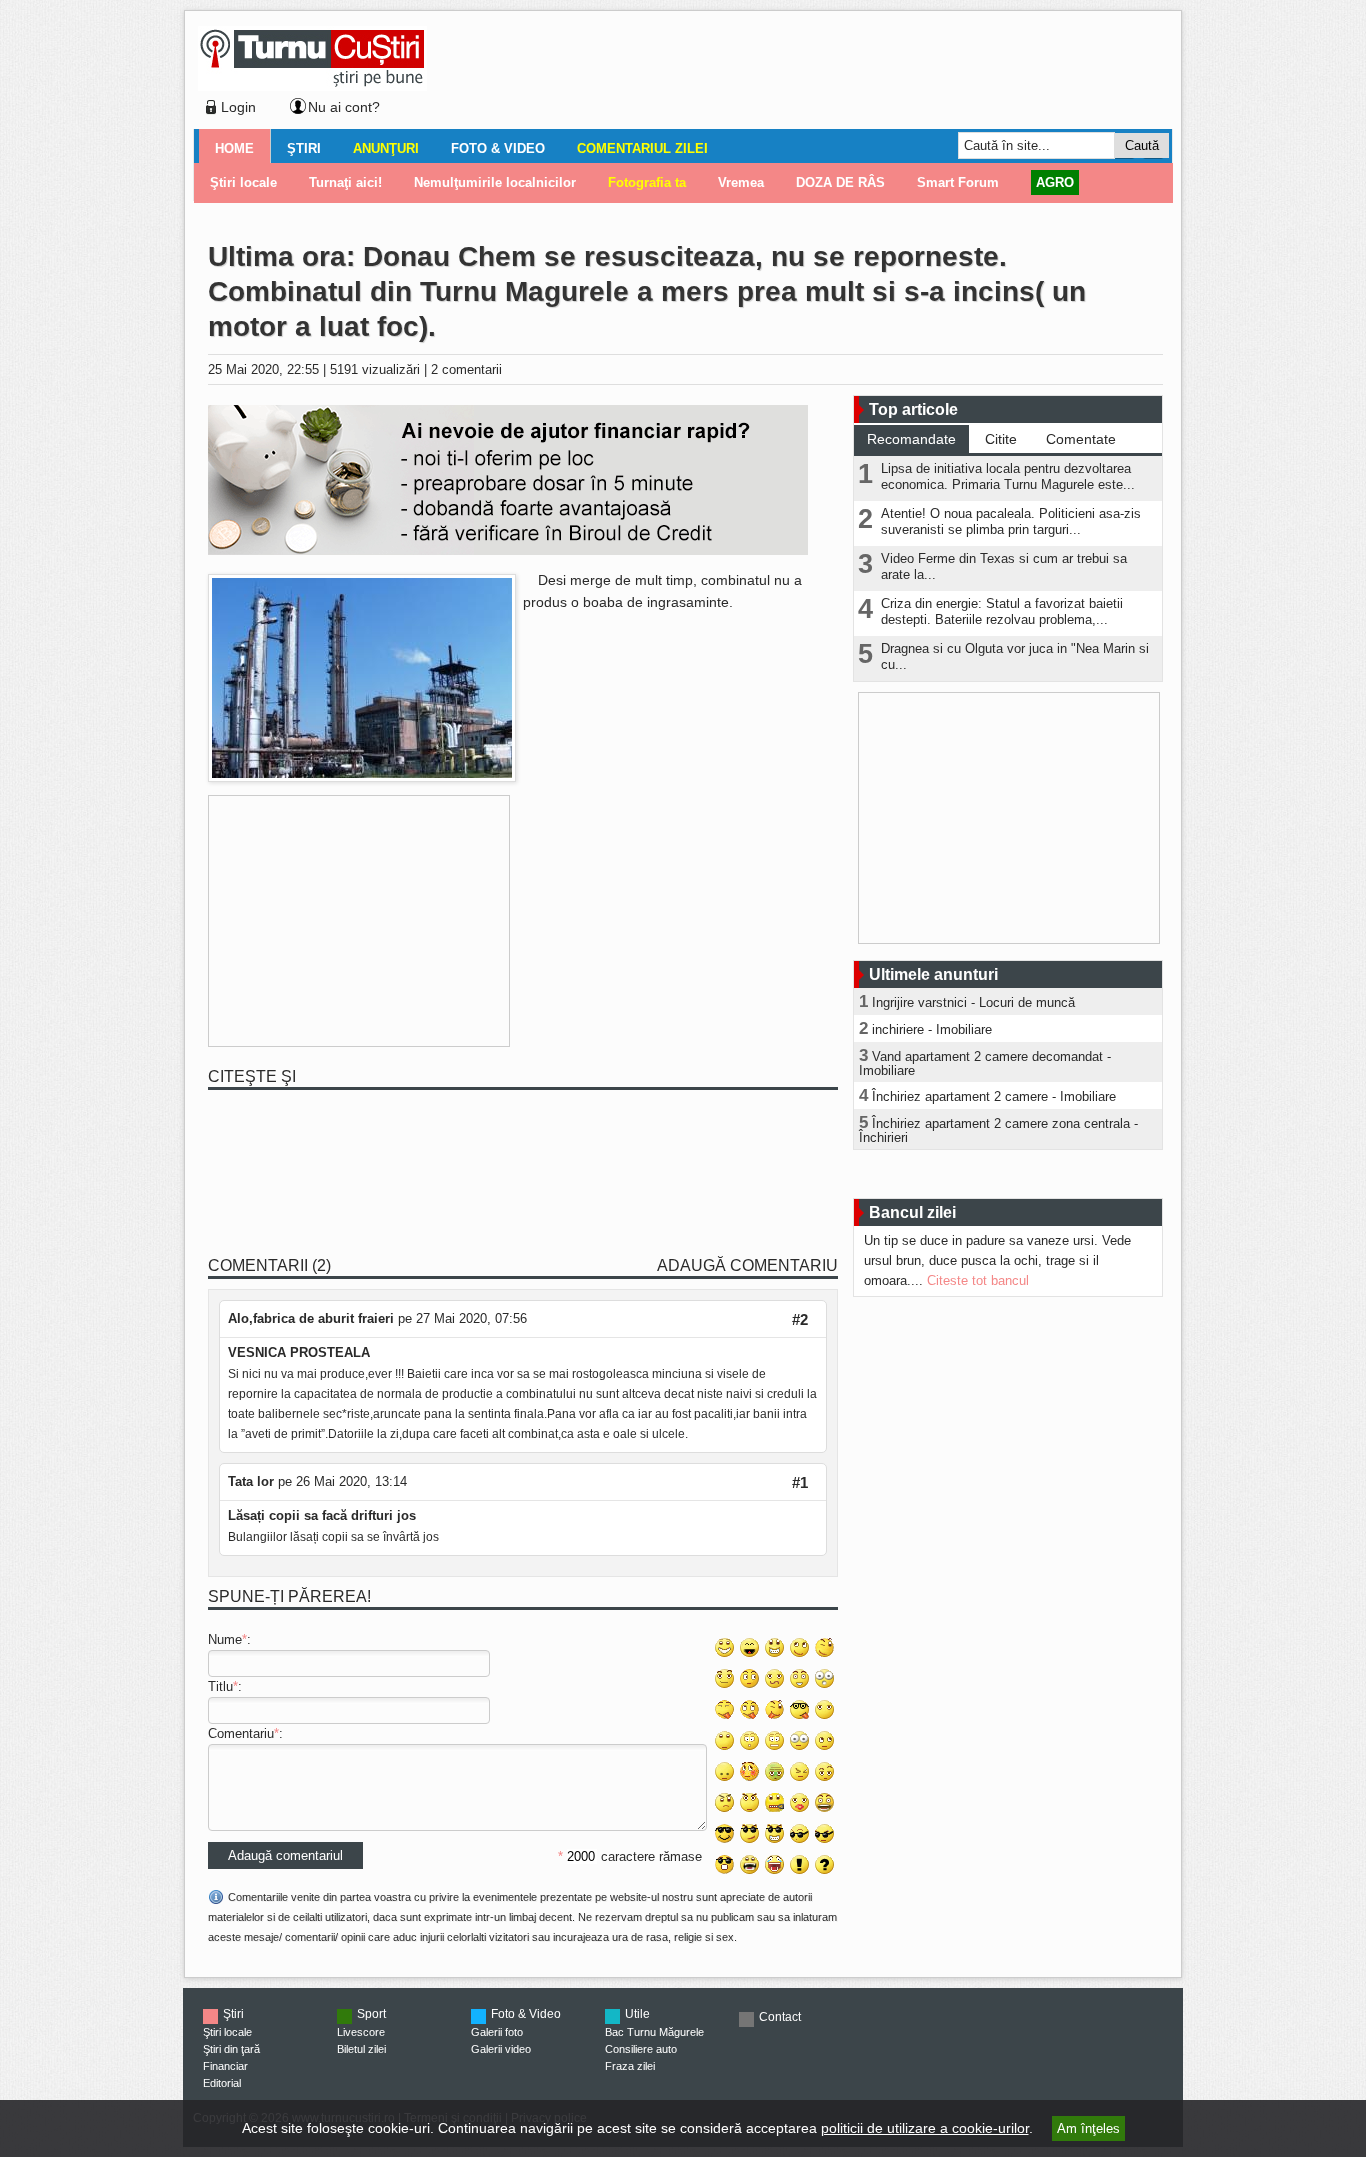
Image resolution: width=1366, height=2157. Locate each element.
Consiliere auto (641, 2049)
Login (238, 107)
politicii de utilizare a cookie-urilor (925, 2128)
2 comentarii (466, 369)
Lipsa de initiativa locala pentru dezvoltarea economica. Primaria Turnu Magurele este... (1008, 476)
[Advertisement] (794, 74)
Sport (371, 2014)
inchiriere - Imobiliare (932, 1029)
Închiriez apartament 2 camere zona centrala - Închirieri (998, 1130)
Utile (637, 2014)
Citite (1001, 439)
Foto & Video (498, 148)
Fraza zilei (630, 2066)
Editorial (222, 2083)
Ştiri (304, 148)
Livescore (361, 2032)
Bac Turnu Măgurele (654, 2032)
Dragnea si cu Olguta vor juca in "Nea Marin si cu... (1015, 656)
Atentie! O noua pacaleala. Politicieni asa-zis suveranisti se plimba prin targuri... (1011, 521)
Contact (780, 2017)
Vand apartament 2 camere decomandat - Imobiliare (985, 1063)
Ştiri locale (227, 2032)
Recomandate (911, 439)
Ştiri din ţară (231, 2049)
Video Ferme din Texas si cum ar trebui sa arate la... (1004, 566)
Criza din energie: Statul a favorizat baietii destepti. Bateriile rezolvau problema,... (1002, 611)
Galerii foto (497, 2032)
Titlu (220, 1686)
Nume (225, 1639)
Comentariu (241, 1733)
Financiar (225, 2066)
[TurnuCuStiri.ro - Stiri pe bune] (312, 85)
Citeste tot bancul (978, 1280)
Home (234, 148)
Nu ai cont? (344, 107)
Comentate (1081, 439)
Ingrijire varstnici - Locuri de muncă (973, 1002)
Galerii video (501, 2049)
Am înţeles (1088, 2128)
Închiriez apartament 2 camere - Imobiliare (994, 1096)
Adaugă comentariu (747, 1265)
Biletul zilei (361, 2049)
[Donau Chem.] (362, 777)
